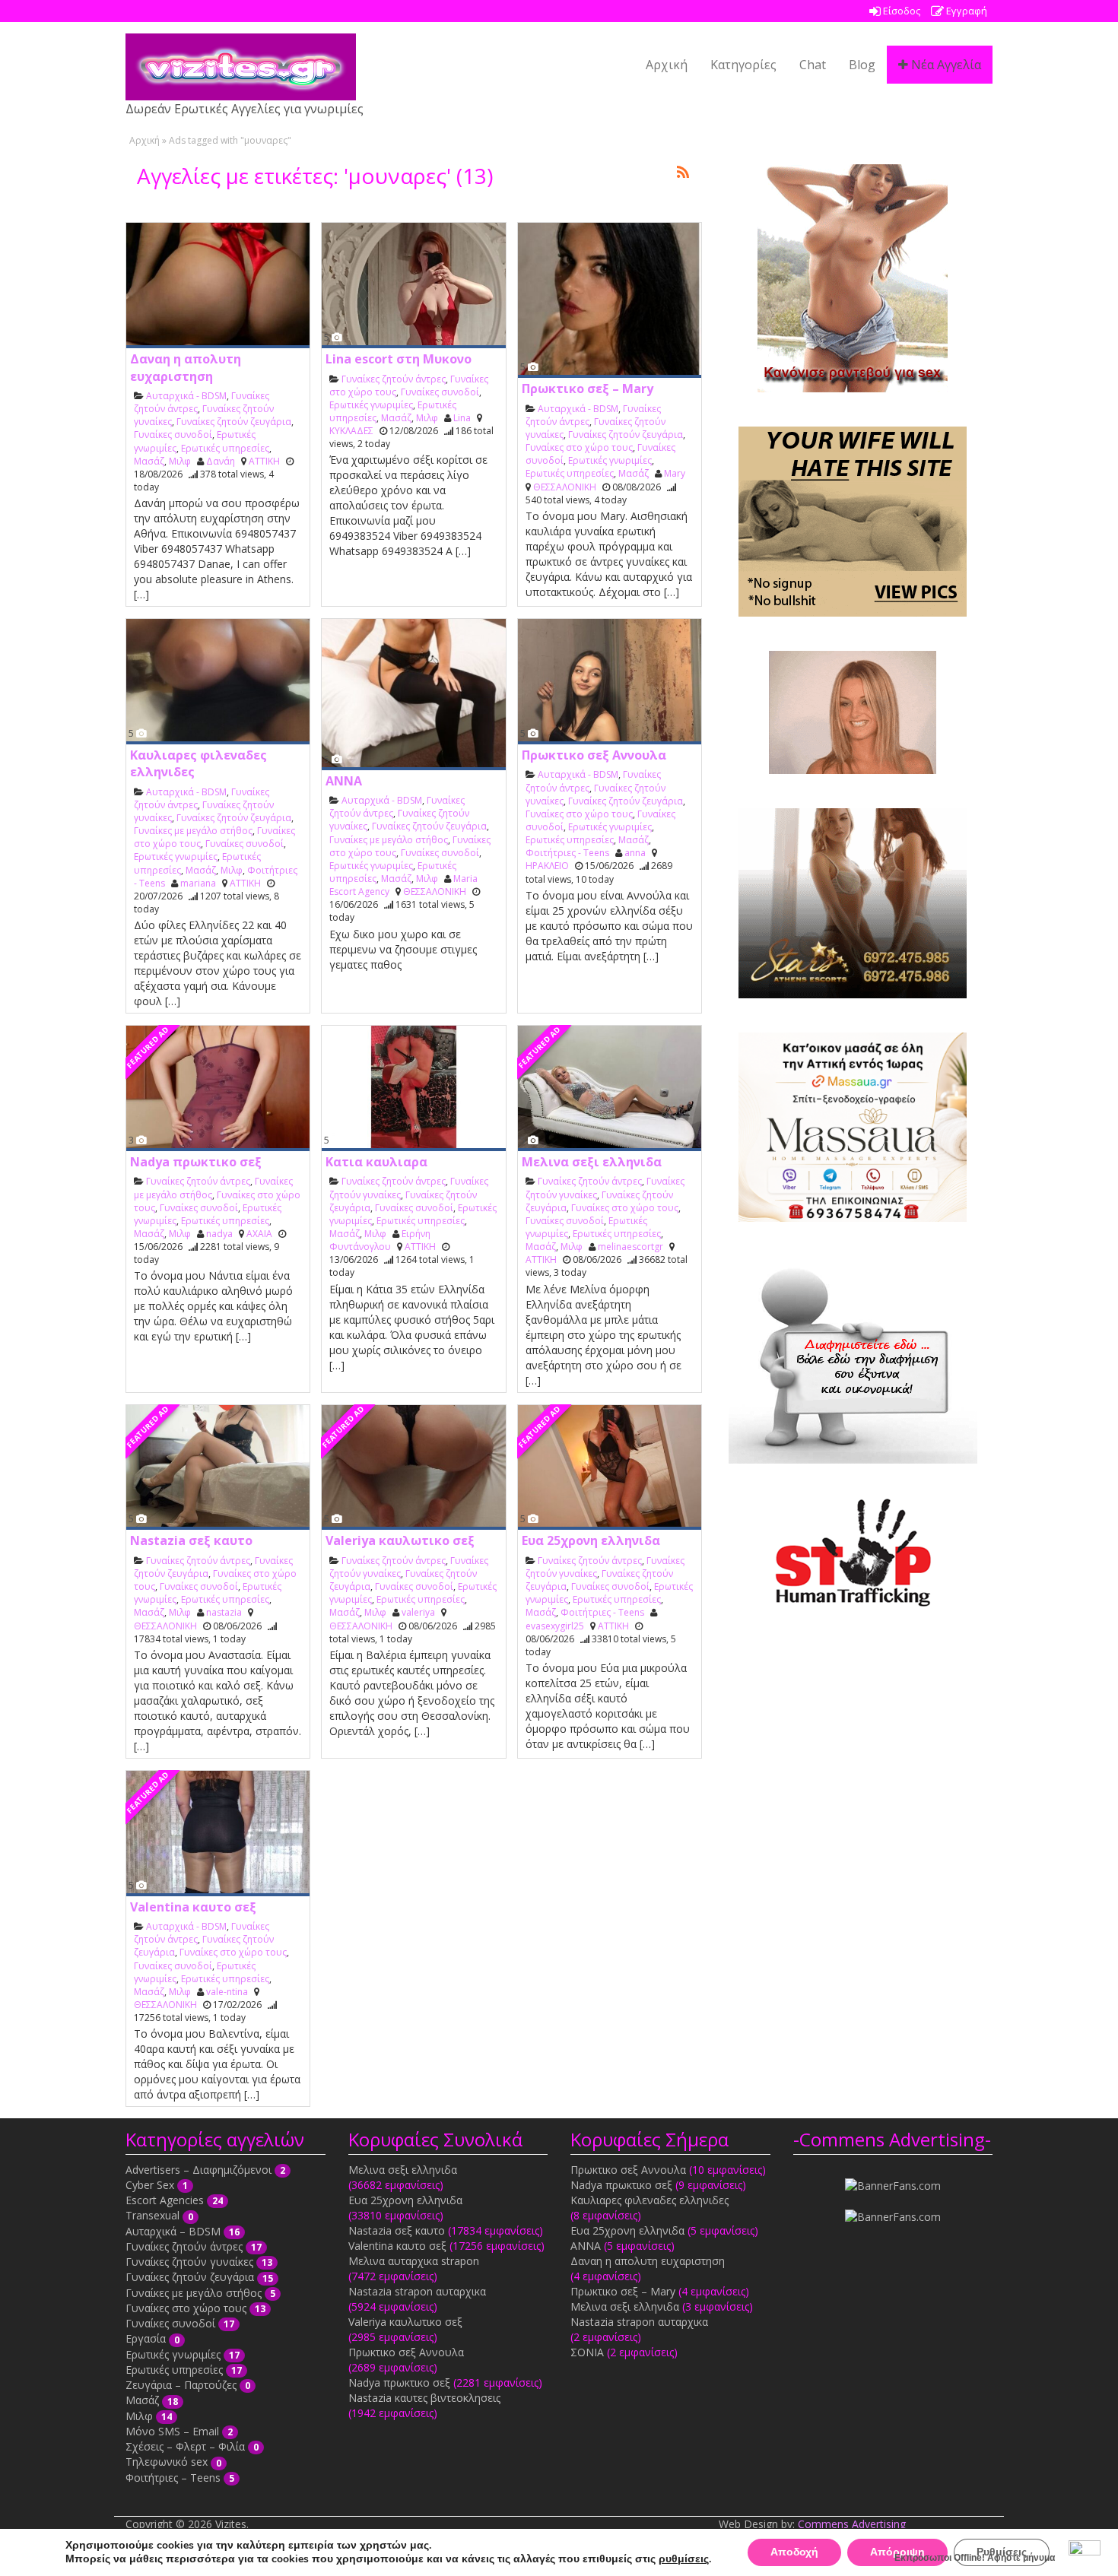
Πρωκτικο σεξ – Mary (588, 389)
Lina (462, 418)
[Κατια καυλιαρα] (413, 1088)
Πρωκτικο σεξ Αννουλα (594, 755)
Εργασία (146, 2338)
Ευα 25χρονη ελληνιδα (591, 1540)
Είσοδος (900, 11)
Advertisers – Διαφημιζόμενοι (199, 2170)
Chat (813, 65)
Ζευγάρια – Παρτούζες (181, 2385)
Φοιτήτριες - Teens (567, 853)
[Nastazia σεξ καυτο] (218, 1468)
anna (635, 853)
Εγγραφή (966, 11)
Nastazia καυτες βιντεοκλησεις (424, 2398)
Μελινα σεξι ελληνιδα (592, 1162)
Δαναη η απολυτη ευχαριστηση (186, 367)
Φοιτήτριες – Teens (173, 2478)
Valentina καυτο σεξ (193, 1907)
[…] (141, 594)
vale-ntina (227, 1992)
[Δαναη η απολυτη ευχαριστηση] (218, 286)
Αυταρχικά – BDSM (173, 2231)
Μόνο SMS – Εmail (172, 2431)
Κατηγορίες (743, 65)
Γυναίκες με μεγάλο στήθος (193, 831)
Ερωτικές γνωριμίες (371, 405)
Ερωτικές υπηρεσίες (225, 448)
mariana (198, 883)
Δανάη (221, 461)
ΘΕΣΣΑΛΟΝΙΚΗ (565, 487)
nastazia (224, 1612)
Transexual (152, 2215)
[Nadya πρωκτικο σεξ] (218, 1088)
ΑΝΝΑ (344, 781)
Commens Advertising (852, 2524)
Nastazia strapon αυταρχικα (417, 2291)
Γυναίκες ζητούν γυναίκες (189, 2262)
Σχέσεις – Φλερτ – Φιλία (185, 2446)
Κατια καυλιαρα (376, 1162)
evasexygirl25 (555, 1626)
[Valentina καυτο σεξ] (218, 1834)
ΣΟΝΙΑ (587, 2352)
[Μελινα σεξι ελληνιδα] (610, 1088)
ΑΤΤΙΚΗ (264, 461)
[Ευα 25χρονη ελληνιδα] (610, 1468)
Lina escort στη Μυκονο (399, 359)
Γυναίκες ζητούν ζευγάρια (234, 422)
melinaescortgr (630, 1247)
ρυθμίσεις (684, 2559)
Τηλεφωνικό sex (167, 2462)
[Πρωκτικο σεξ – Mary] (610, 300)
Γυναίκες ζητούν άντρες (394, 379)
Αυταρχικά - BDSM (186, 396)
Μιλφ (180, 461)
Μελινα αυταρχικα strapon (414, 2261)
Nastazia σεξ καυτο (191, 1540)
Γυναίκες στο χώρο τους (579, 447)
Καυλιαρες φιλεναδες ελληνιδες (650, 2200)
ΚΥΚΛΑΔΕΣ (351, 431)
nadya (219, 1234)
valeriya (418, 1612)
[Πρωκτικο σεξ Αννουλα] (610, 682)
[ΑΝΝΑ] (413, 695)
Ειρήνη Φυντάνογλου (380, 1240)
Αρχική (667, 65)
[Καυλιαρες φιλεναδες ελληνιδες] (218, 682)
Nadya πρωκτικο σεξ (196, 1162)
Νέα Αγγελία (945, 65)
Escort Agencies (165, 2200)
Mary (675, 473)
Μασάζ (149, 461)
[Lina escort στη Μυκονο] (413, 286)
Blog (862, 65)
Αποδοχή (794, 2552)
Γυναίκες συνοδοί (173, 435)
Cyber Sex (150, 2185)
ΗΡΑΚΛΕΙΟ (547, 866)
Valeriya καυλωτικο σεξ (400, 1540)
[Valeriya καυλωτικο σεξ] (413, 1468)
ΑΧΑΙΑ (259, 1234)
